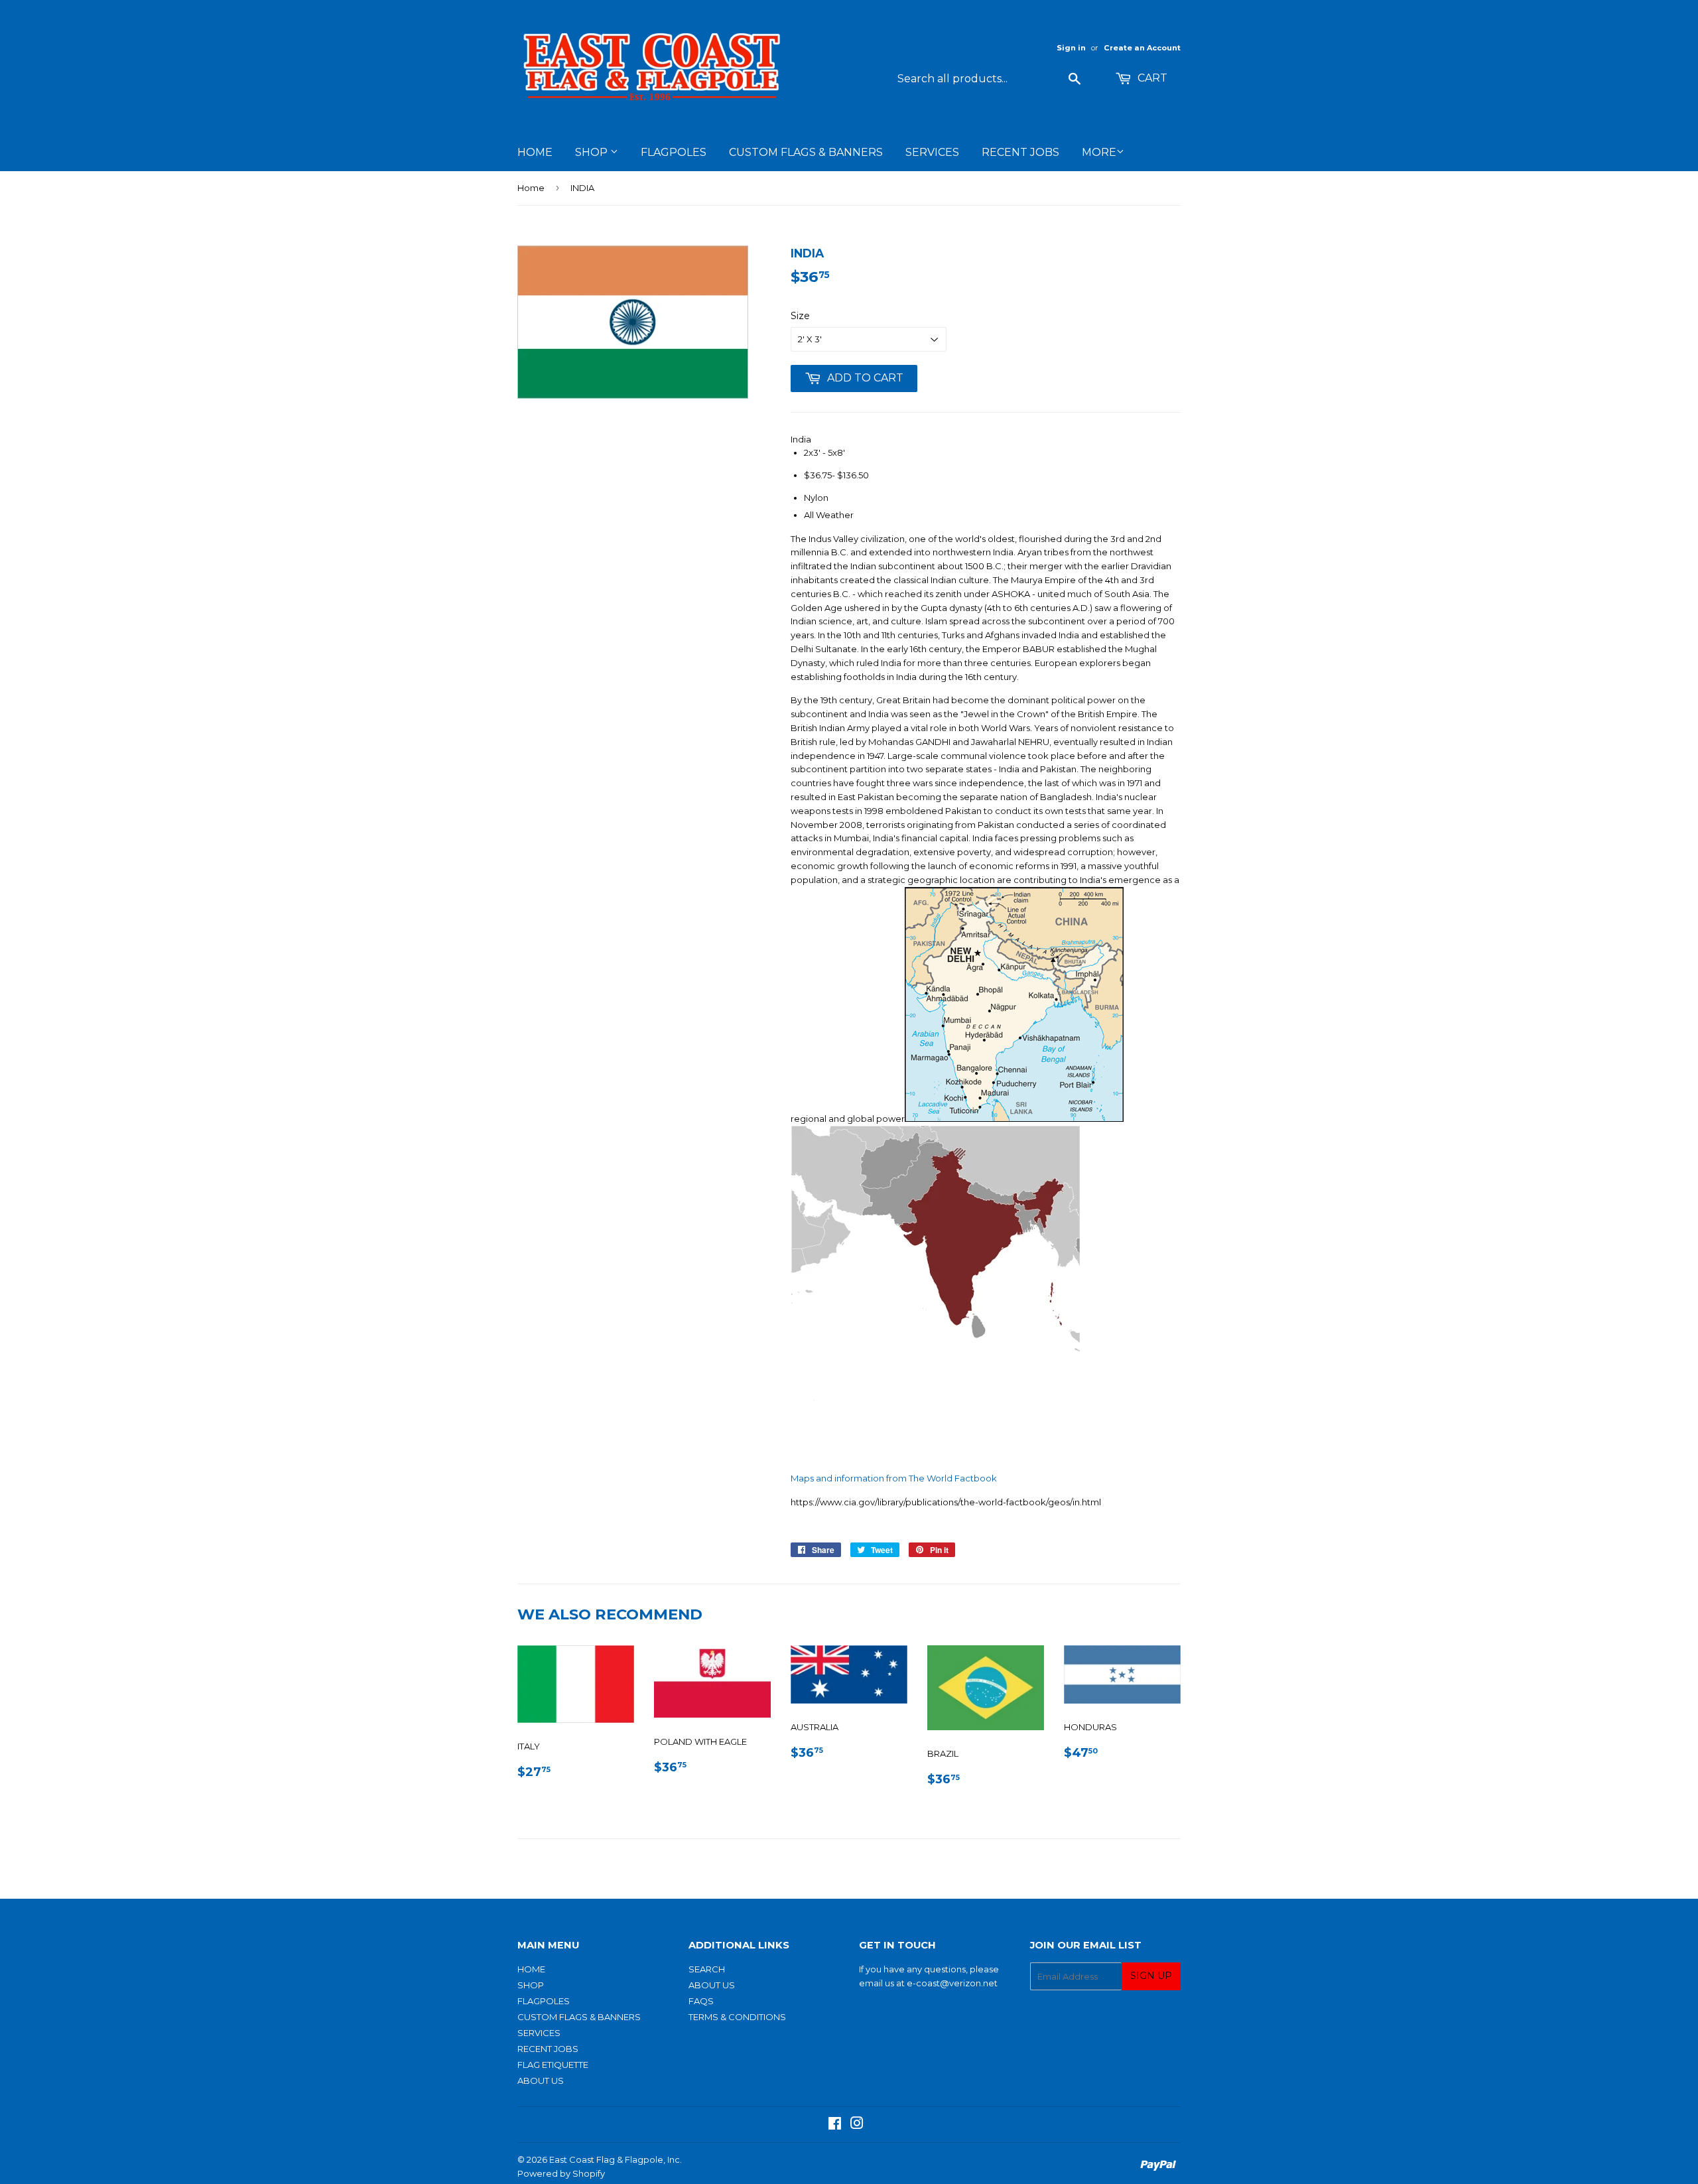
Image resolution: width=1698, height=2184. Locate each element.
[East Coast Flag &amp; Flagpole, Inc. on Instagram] (857, 2125)
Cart (1151, 78)
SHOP (593, 152)
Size (800, 316)
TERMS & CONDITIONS (737, 2017)
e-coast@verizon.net (952, 1983)
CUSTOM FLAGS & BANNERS (806, 152)
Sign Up (1151, 1976)
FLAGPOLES (674, 152)
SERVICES (932, 152)
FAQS (701, 2001)
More (1099, 152)
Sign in (1071, 48)
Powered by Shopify (561, 2173)
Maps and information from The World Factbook (894, 1478)
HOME (535, 152)
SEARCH (707, 1969)
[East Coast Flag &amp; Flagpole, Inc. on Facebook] (835, 2125)
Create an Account (1142, 48)
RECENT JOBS (1020, 152)
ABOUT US (541, 2081)
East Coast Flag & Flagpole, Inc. (616, 2159)
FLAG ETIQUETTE (553, 2065)
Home (531, 188)
